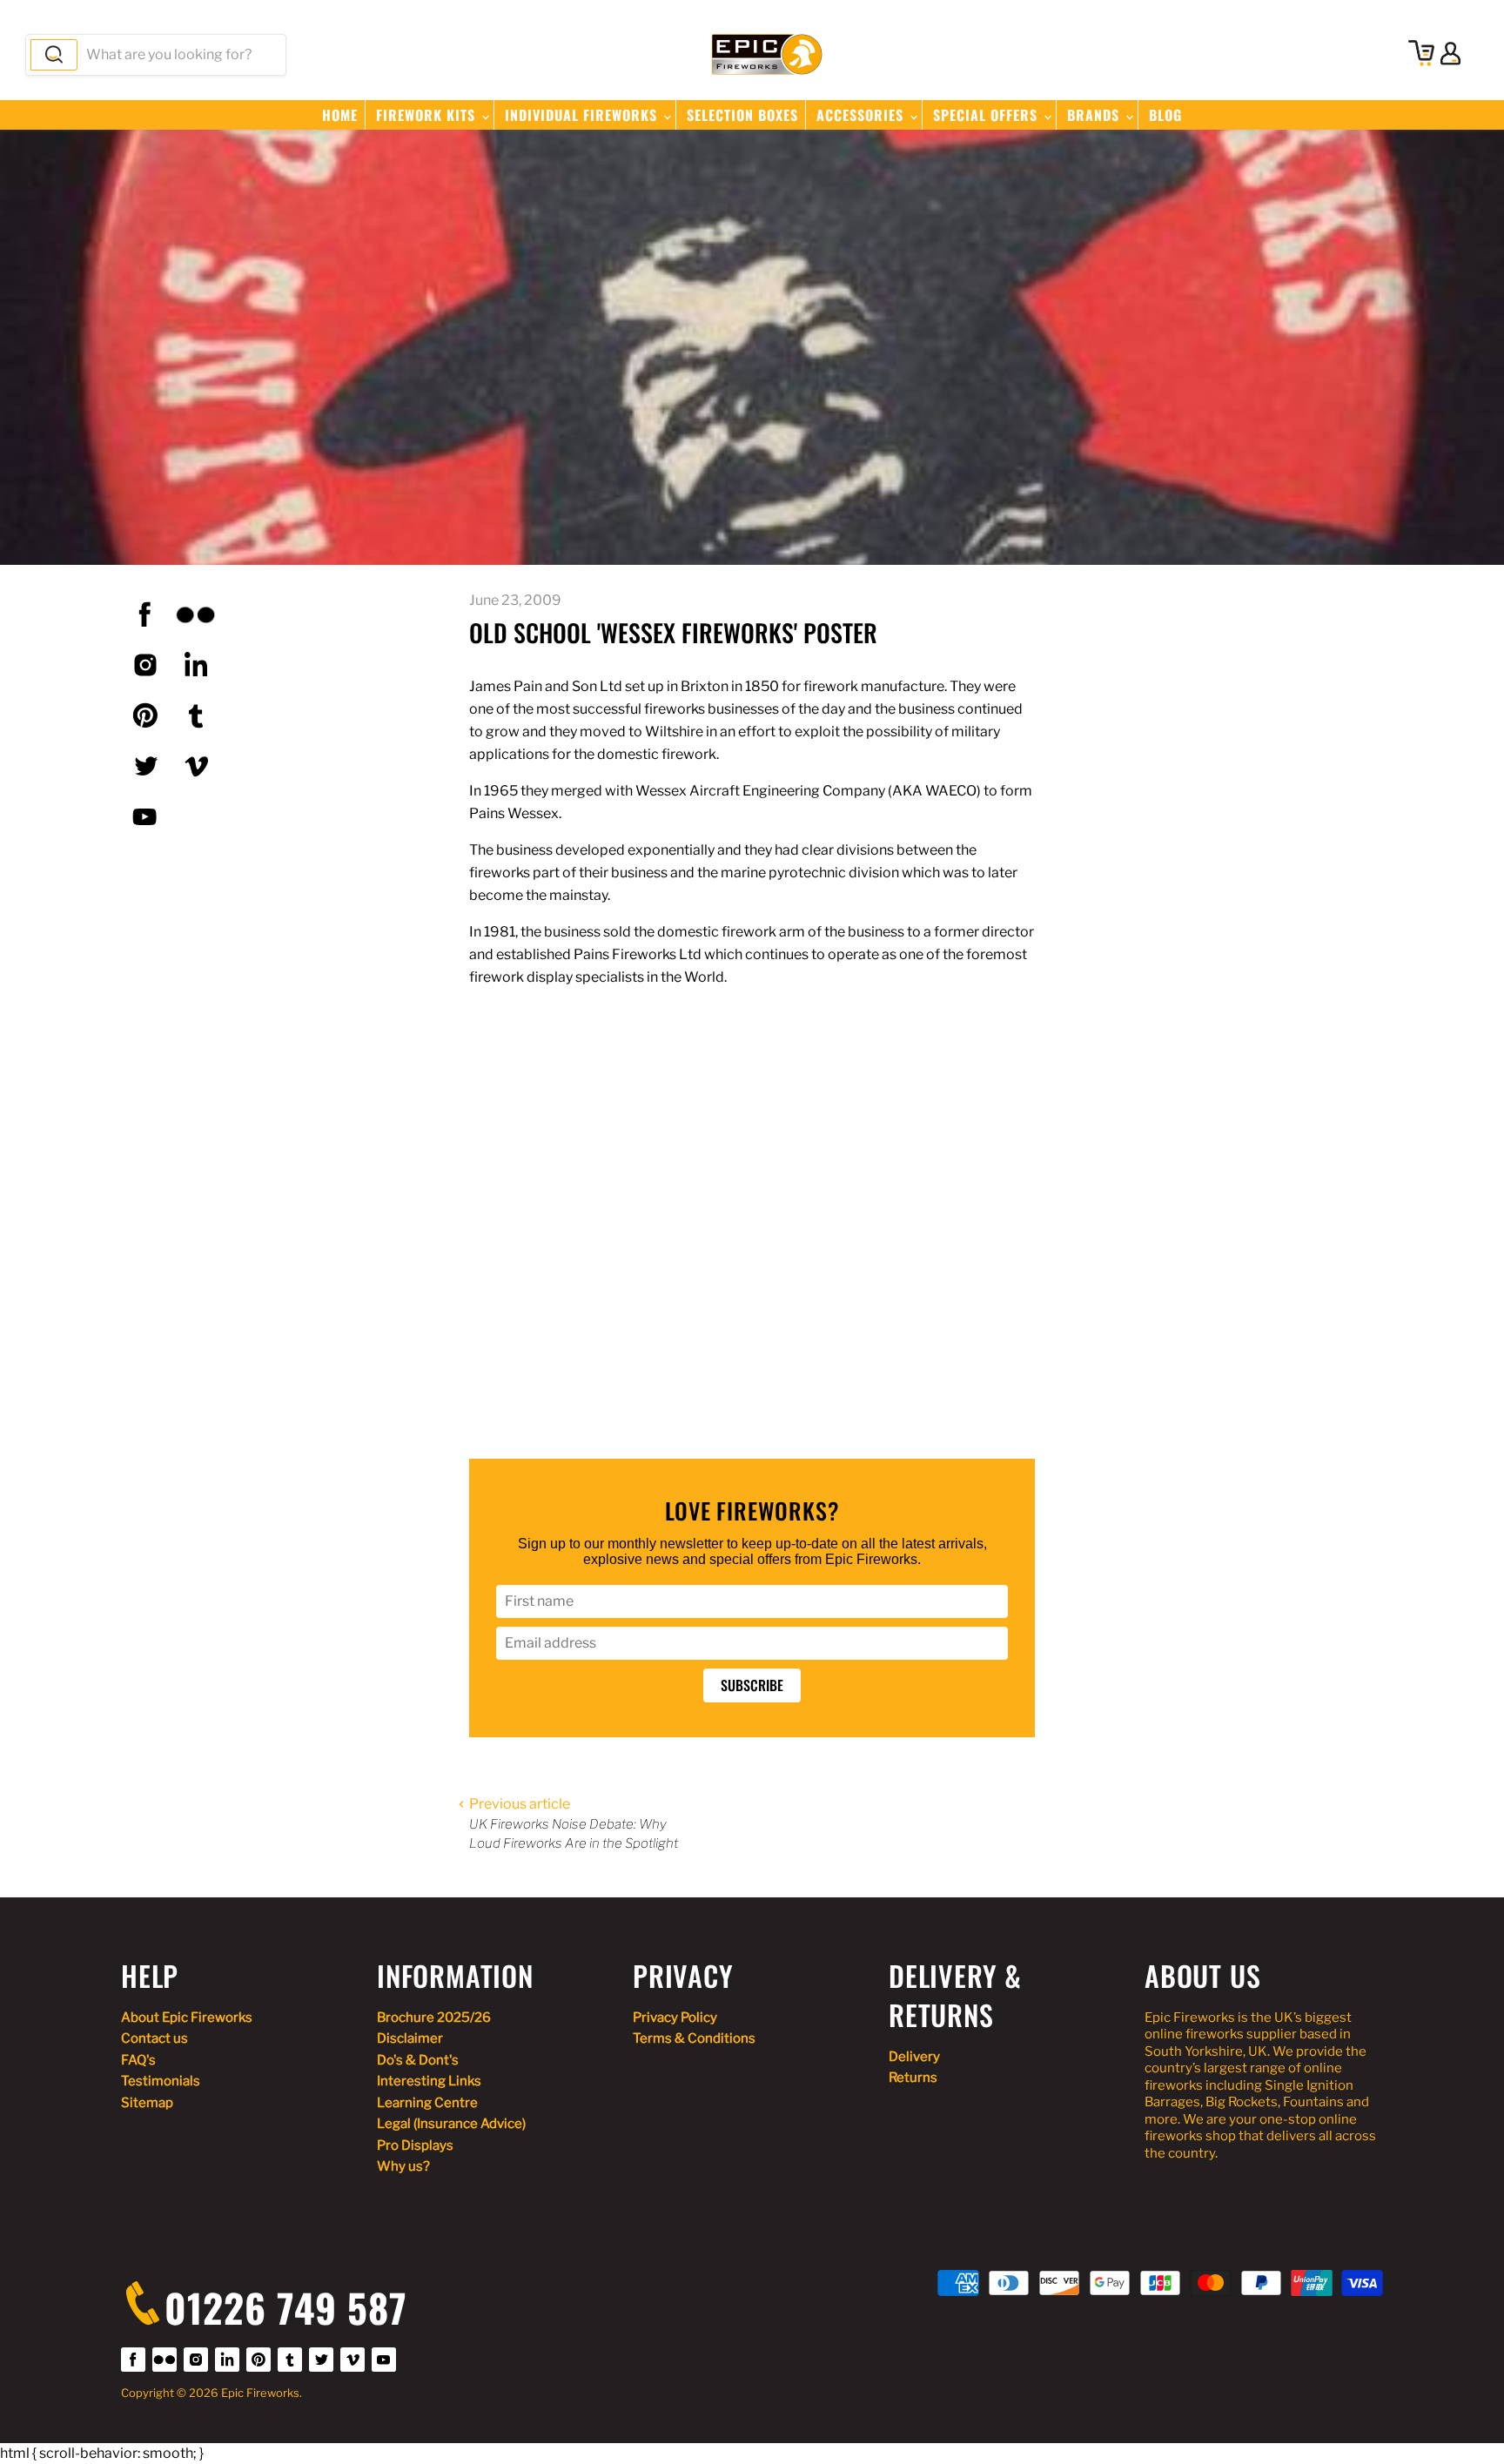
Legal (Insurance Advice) (451, 2124)
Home (340, 115)
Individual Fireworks (583, 115)
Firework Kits (428, 115)
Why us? (403, 2166)
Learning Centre (427, 2103)
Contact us (154, 2038)
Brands (1095, 115)
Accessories (862, 115)
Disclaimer (410, 2038)
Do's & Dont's (418, 2060)
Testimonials (161, 2081)
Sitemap (147, 2103)
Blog (1165, 115)
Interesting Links (429, 2081)
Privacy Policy (675, 2018)
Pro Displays (415, 2145)
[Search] (54, 55)
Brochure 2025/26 (434, 2018)
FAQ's (138, 2060)
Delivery (914, 2057)
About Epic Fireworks (187, 2018)
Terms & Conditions (694, 2038)
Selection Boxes (742, 115)
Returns (913, 2078)
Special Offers (987, 115)
